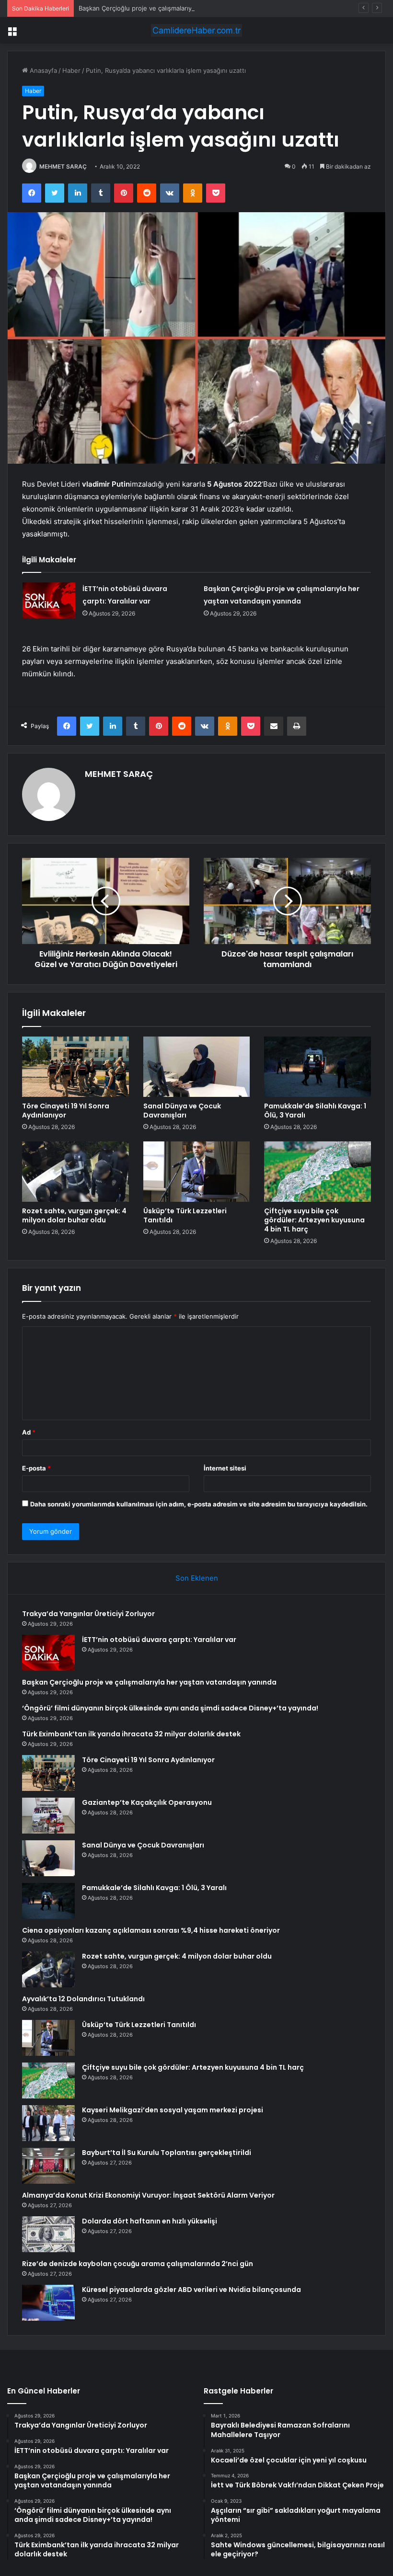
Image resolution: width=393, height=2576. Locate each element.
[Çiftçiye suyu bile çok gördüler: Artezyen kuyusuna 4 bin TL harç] (318, 1172)
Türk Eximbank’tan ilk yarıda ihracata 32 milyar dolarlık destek (131, 1734)
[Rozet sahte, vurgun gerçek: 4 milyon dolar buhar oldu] (75, 1172)
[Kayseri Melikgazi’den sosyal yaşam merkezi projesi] (48, 2123)
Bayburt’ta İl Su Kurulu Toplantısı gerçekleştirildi (167, 2153)
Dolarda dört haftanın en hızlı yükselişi (150, 2221)
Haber (71, 70)
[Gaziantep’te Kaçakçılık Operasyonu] (48, 1816)
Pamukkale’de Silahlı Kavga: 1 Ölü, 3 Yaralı (315, 1111)
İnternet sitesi (225, 1468)
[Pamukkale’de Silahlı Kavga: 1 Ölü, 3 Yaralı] (318, 1067)
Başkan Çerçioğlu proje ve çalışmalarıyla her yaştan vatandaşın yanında (184, 8)
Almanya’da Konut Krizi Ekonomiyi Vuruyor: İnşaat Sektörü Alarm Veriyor (148, 2195)
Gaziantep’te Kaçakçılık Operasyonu (147, 1802)
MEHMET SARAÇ (63, 166)
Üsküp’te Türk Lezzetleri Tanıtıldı (185, 1215)
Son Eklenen (197, 1578)
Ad (29, 1432)
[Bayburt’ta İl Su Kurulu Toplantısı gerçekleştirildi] (48, 2166)
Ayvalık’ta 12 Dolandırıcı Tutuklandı (83, 1999)
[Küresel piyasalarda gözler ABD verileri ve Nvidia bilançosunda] (48, 2303)
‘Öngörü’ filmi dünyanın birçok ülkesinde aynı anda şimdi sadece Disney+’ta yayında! (170, 1708)
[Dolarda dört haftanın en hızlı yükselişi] (48, 2234)
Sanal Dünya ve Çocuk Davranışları (182, 1111)
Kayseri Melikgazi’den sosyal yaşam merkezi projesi (173, 2110)
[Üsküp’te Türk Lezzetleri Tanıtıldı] (197, 1172)
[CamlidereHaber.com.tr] (196, 30)
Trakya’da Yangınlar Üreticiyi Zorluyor (88, 1614)
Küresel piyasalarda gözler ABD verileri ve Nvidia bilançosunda (191, 2290)
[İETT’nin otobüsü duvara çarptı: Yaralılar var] (49, 600)
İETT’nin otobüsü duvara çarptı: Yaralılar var (159, 1640)
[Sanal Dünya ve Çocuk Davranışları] (197, 1067)
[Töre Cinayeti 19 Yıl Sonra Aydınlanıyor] (75, 1067)
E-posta (36, 1468)
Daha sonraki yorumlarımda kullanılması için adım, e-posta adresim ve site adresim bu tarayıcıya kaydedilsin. (199, 1504)
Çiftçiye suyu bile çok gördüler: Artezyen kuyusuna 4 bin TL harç (314, 1220)
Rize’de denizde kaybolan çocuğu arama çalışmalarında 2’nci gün (138, 2264)
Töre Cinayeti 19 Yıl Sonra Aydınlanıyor (66, 1111)
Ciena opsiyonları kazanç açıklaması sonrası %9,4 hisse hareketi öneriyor (151, 1930)
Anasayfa (42, 70)
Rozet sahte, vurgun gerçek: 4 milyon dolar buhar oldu (74, 1215)
